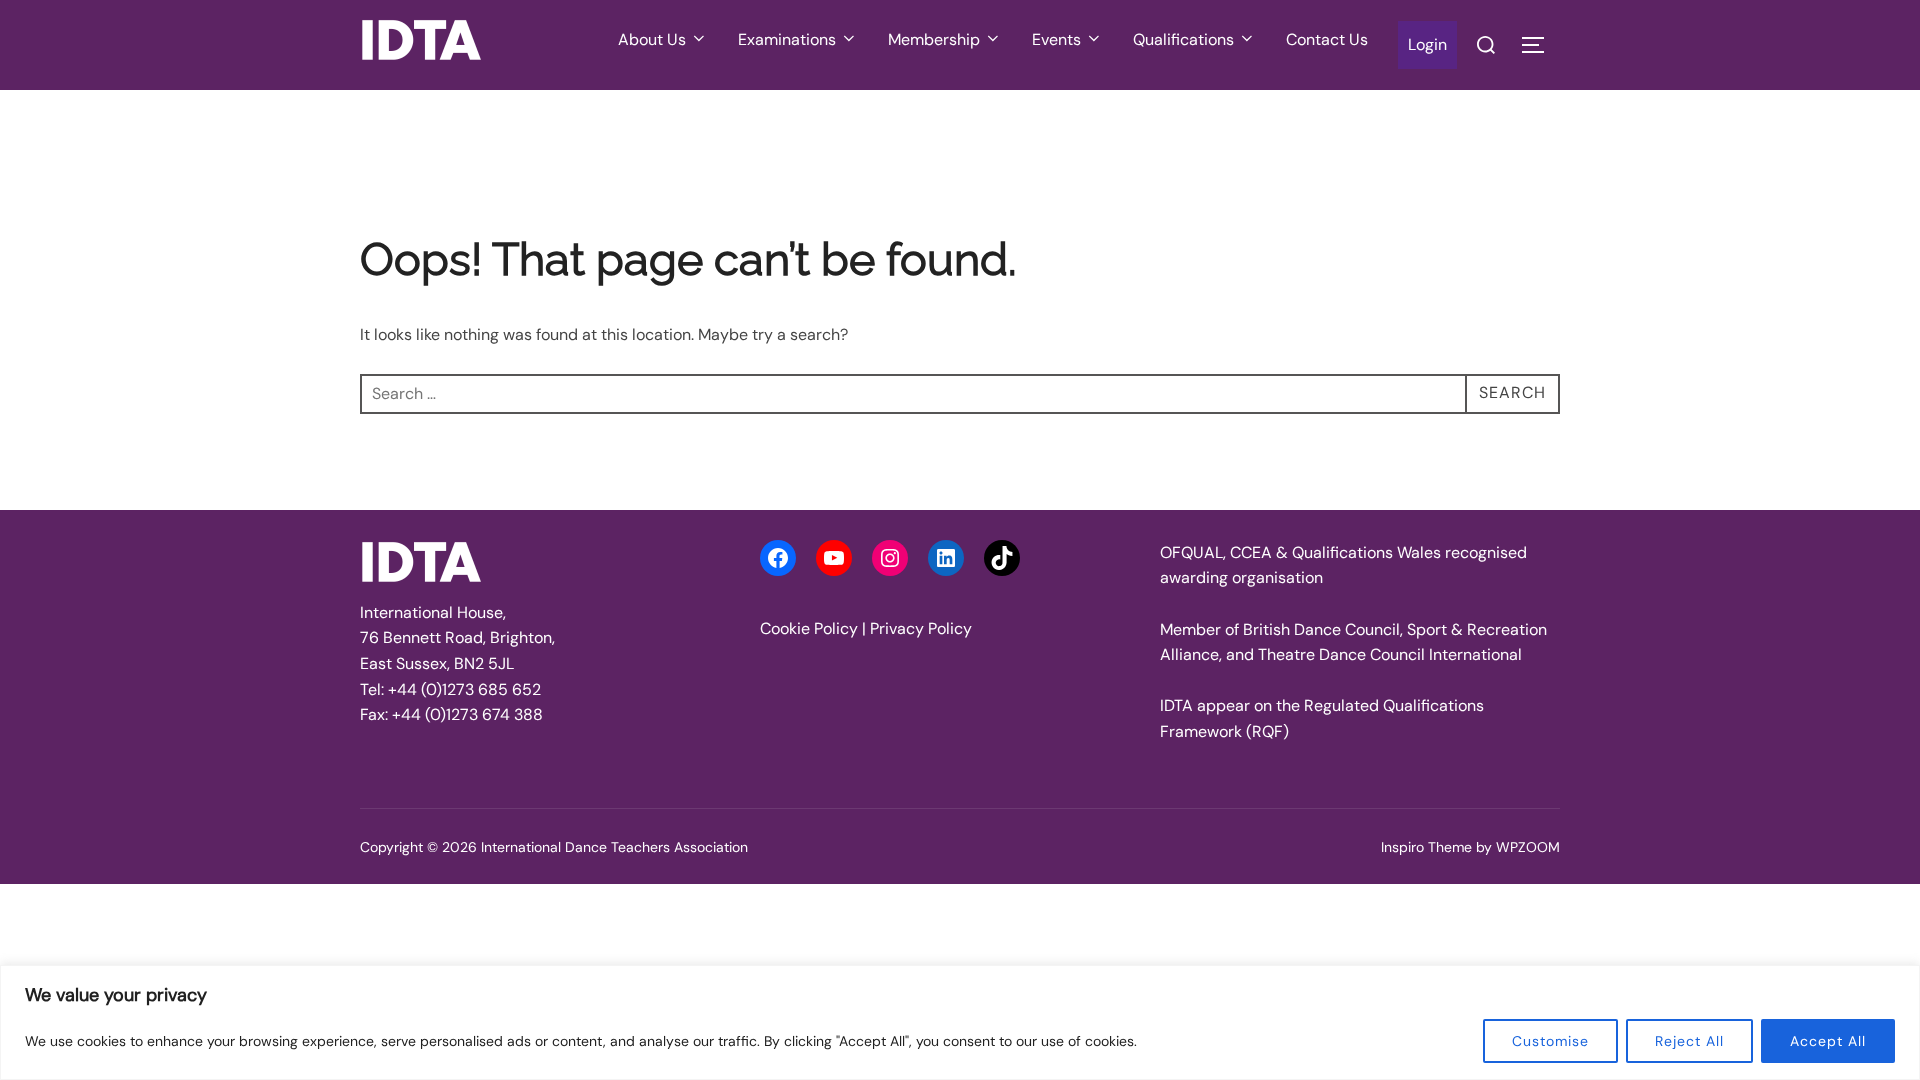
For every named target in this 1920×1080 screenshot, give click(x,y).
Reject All (1689, 1041)
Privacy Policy (921, 628)
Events (1056, 39)
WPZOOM (1528, 847)
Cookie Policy (809, 628)
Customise (1550, 1041)
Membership (934, 39)
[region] (960, 1022)
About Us (652, 39)
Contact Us (1327, 39)
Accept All (1828, 1041)
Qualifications (1183, 39)
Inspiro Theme (1426, 847)
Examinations (787, 39)
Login (1427, 44)
